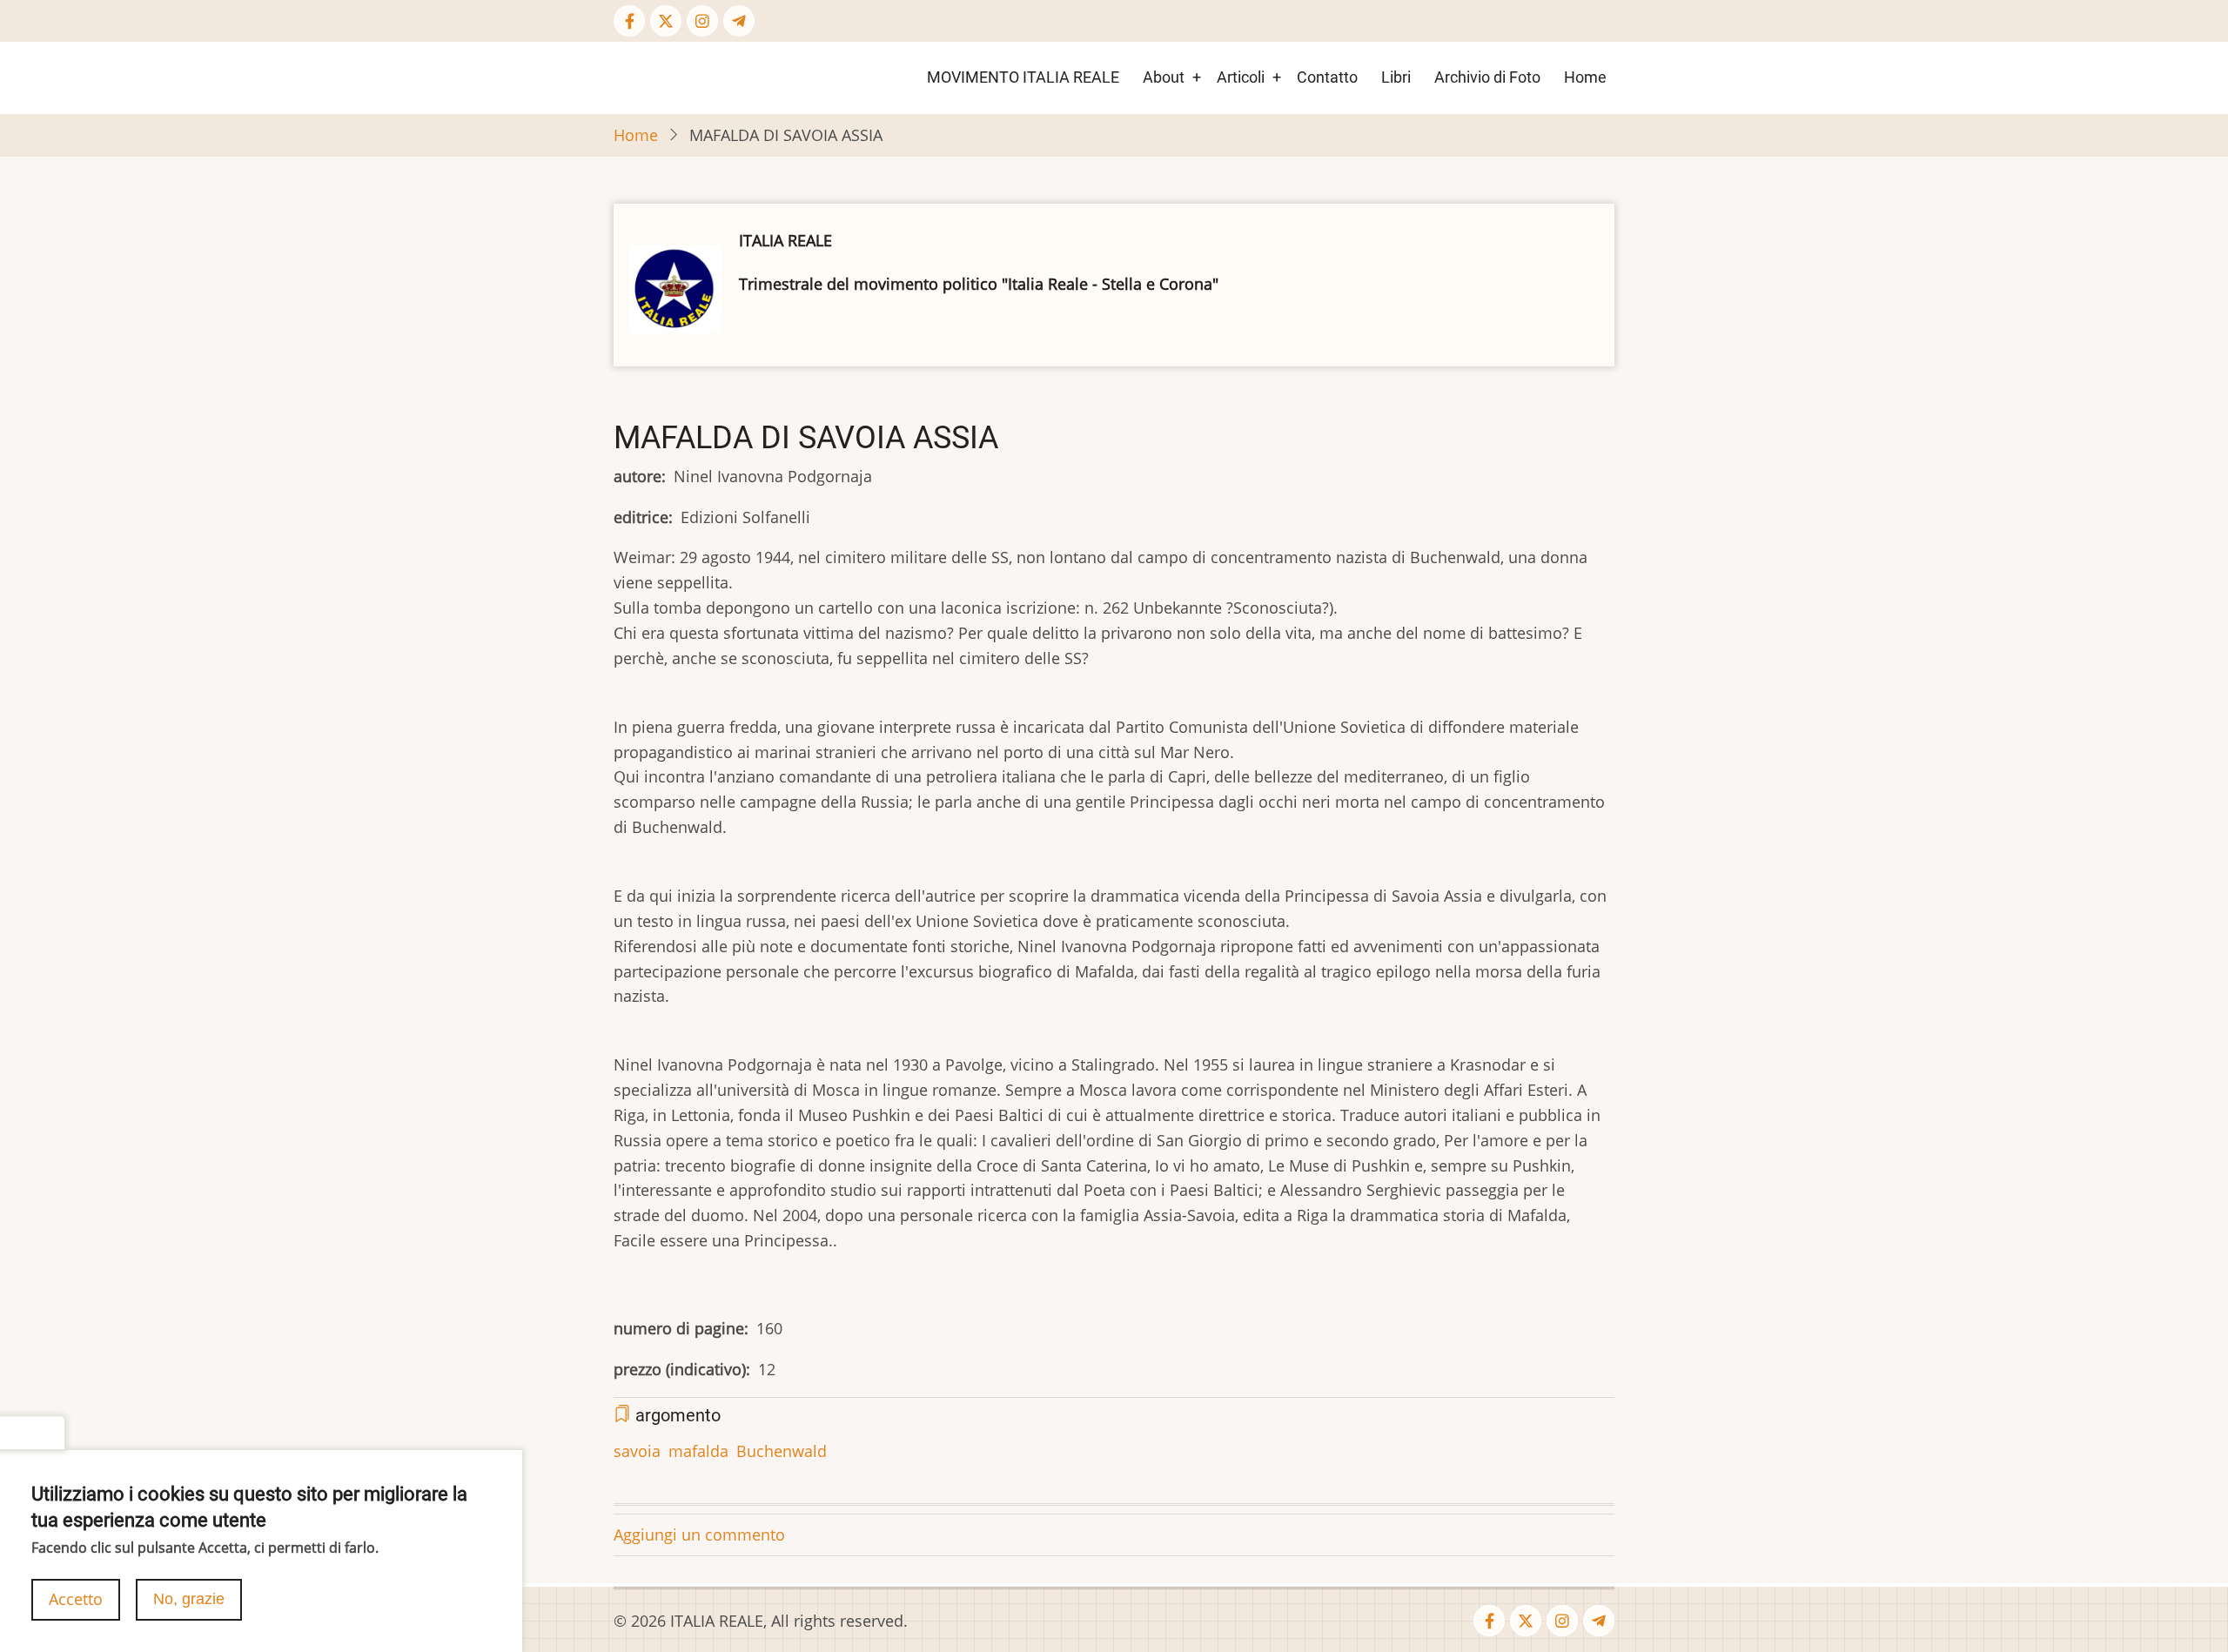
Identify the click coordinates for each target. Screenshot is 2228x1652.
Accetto (76, 1599)
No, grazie (189, 1599)
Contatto (1327, 77)
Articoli (1241, 77)
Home (1585, 77)
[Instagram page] (702, 21)
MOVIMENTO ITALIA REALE (1023, 77)
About (1164, 77)
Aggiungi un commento (699, 1534)
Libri (1396, 77)
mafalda (698, 1451)
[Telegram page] (739, 21)
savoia (637, 1451)
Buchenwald (782, 1451)
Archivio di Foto (1487, 77)
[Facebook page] (629, 21)
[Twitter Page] (666, 21)
